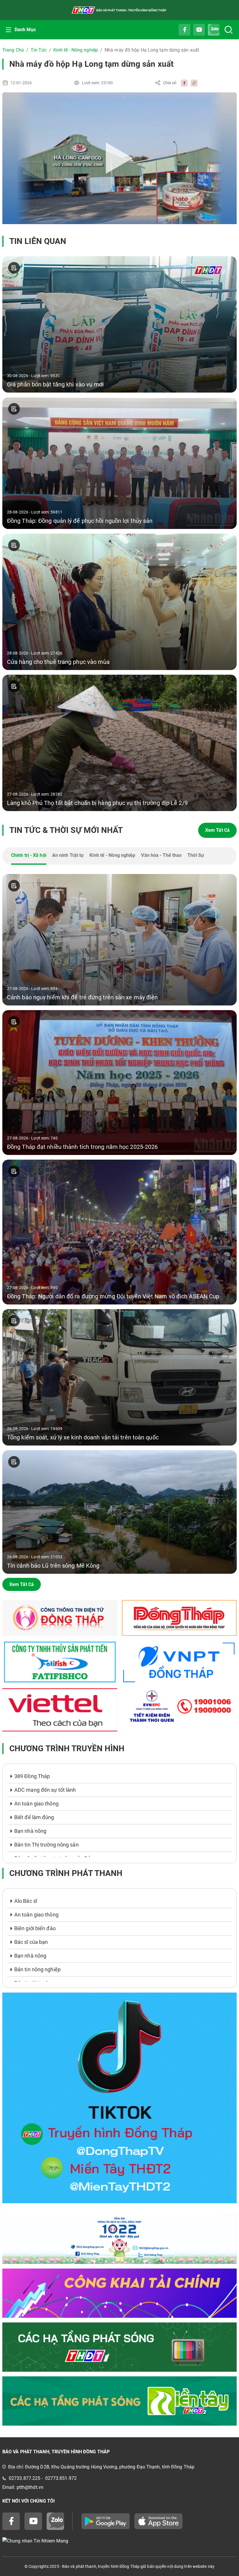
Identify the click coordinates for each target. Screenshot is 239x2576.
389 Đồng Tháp (32, 1776)
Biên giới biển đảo (35, 1928)
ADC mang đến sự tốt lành (45, 1790)
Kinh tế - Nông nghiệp (76, 50)
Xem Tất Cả (217, 830)
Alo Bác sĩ (26, 1901)
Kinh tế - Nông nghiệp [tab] (112, 855)
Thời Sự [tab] (196, 855)
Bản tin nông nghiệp (37, 1969)
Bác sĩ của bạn (31, 1942)
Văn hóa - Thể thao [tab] (161, 855)
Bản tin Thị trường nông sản (46, 1845)
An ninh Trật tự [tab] (68, 855)
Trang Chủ (13, 50)
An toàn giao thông (36, 1804)
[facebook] (183, 83)
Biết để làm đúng (34, 1817)
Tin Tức (39, 50)
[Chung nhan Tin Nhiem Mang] (119, 2541)
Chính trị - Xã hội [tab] (29, 855)
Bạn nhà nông (30, 1831)
